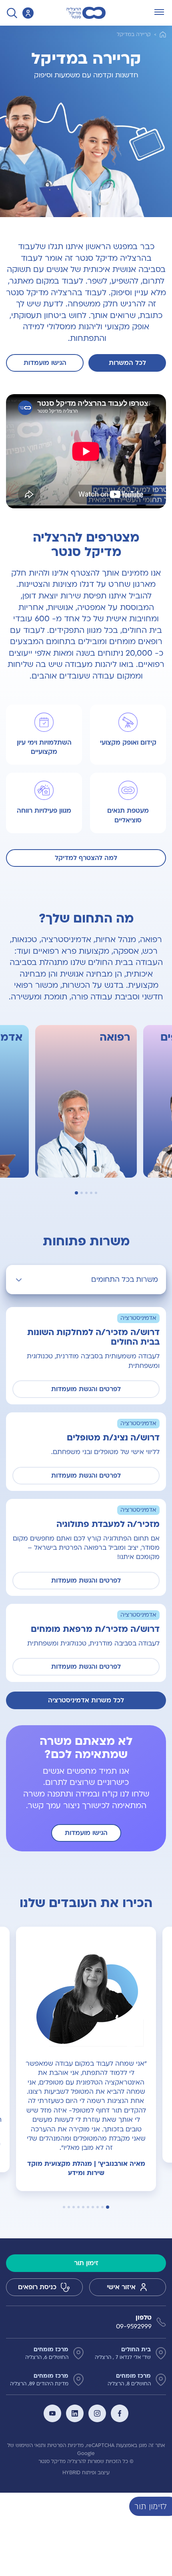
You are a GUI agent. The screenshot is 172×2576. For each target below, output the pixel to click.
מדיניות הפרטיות (65, 2445)
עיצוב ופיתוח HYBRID (86, 2473)
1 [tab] (96, 1193)
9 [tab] (69, 2207)
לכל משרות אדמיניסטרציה (86, 1700)
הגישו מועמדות (45, 363)
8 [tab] (74, 2207)
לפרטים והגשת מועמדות (86, 1389)
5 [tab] (76, 1193)
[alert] (166, 2506)
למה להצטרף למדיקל (86, 858)
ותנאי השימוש (31, 2445)
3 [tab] (86, 1193)
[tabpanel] (86, 2059)
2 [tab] (90, 1193)
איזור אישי (121, 2287)
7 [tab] (78, 2207)
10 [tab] (64, 2207)
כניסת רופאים (37, 2287)
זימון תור (86, 2263)
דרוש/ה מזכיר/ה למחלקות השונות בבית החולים (93, 1337)
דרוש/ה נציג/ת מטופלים (113, 1438)
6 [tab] (83, 2207)
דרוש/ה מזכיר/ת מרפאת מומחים (95, 1629)
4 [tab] (81, 1193)
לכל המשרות (127, 363)
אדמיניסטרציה (138, 1318)
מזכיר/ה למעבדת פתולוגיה (108, 1524)
